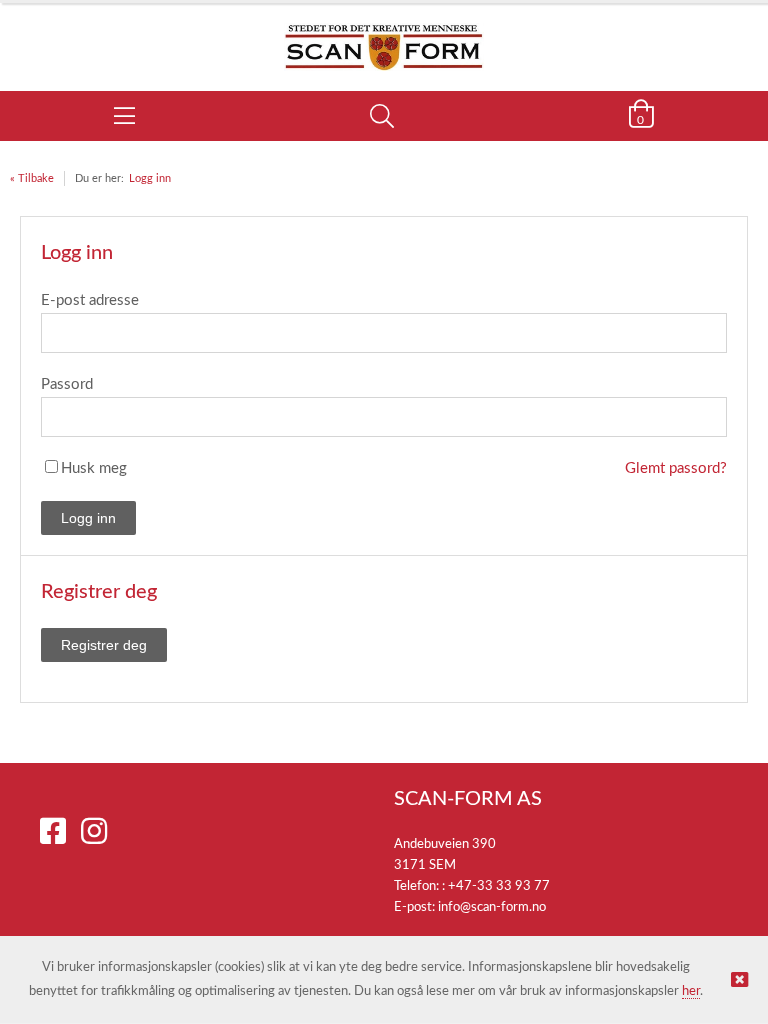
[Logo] (384, 37)
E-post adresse (90, 300)
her (691, 991)
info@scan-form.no (492, 907)
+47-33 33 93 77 (499, 886)
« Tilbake (32, 178)
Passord (67, 384)
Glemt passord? (676, 468)
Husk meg (94, 468)
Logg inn (150, 178)
